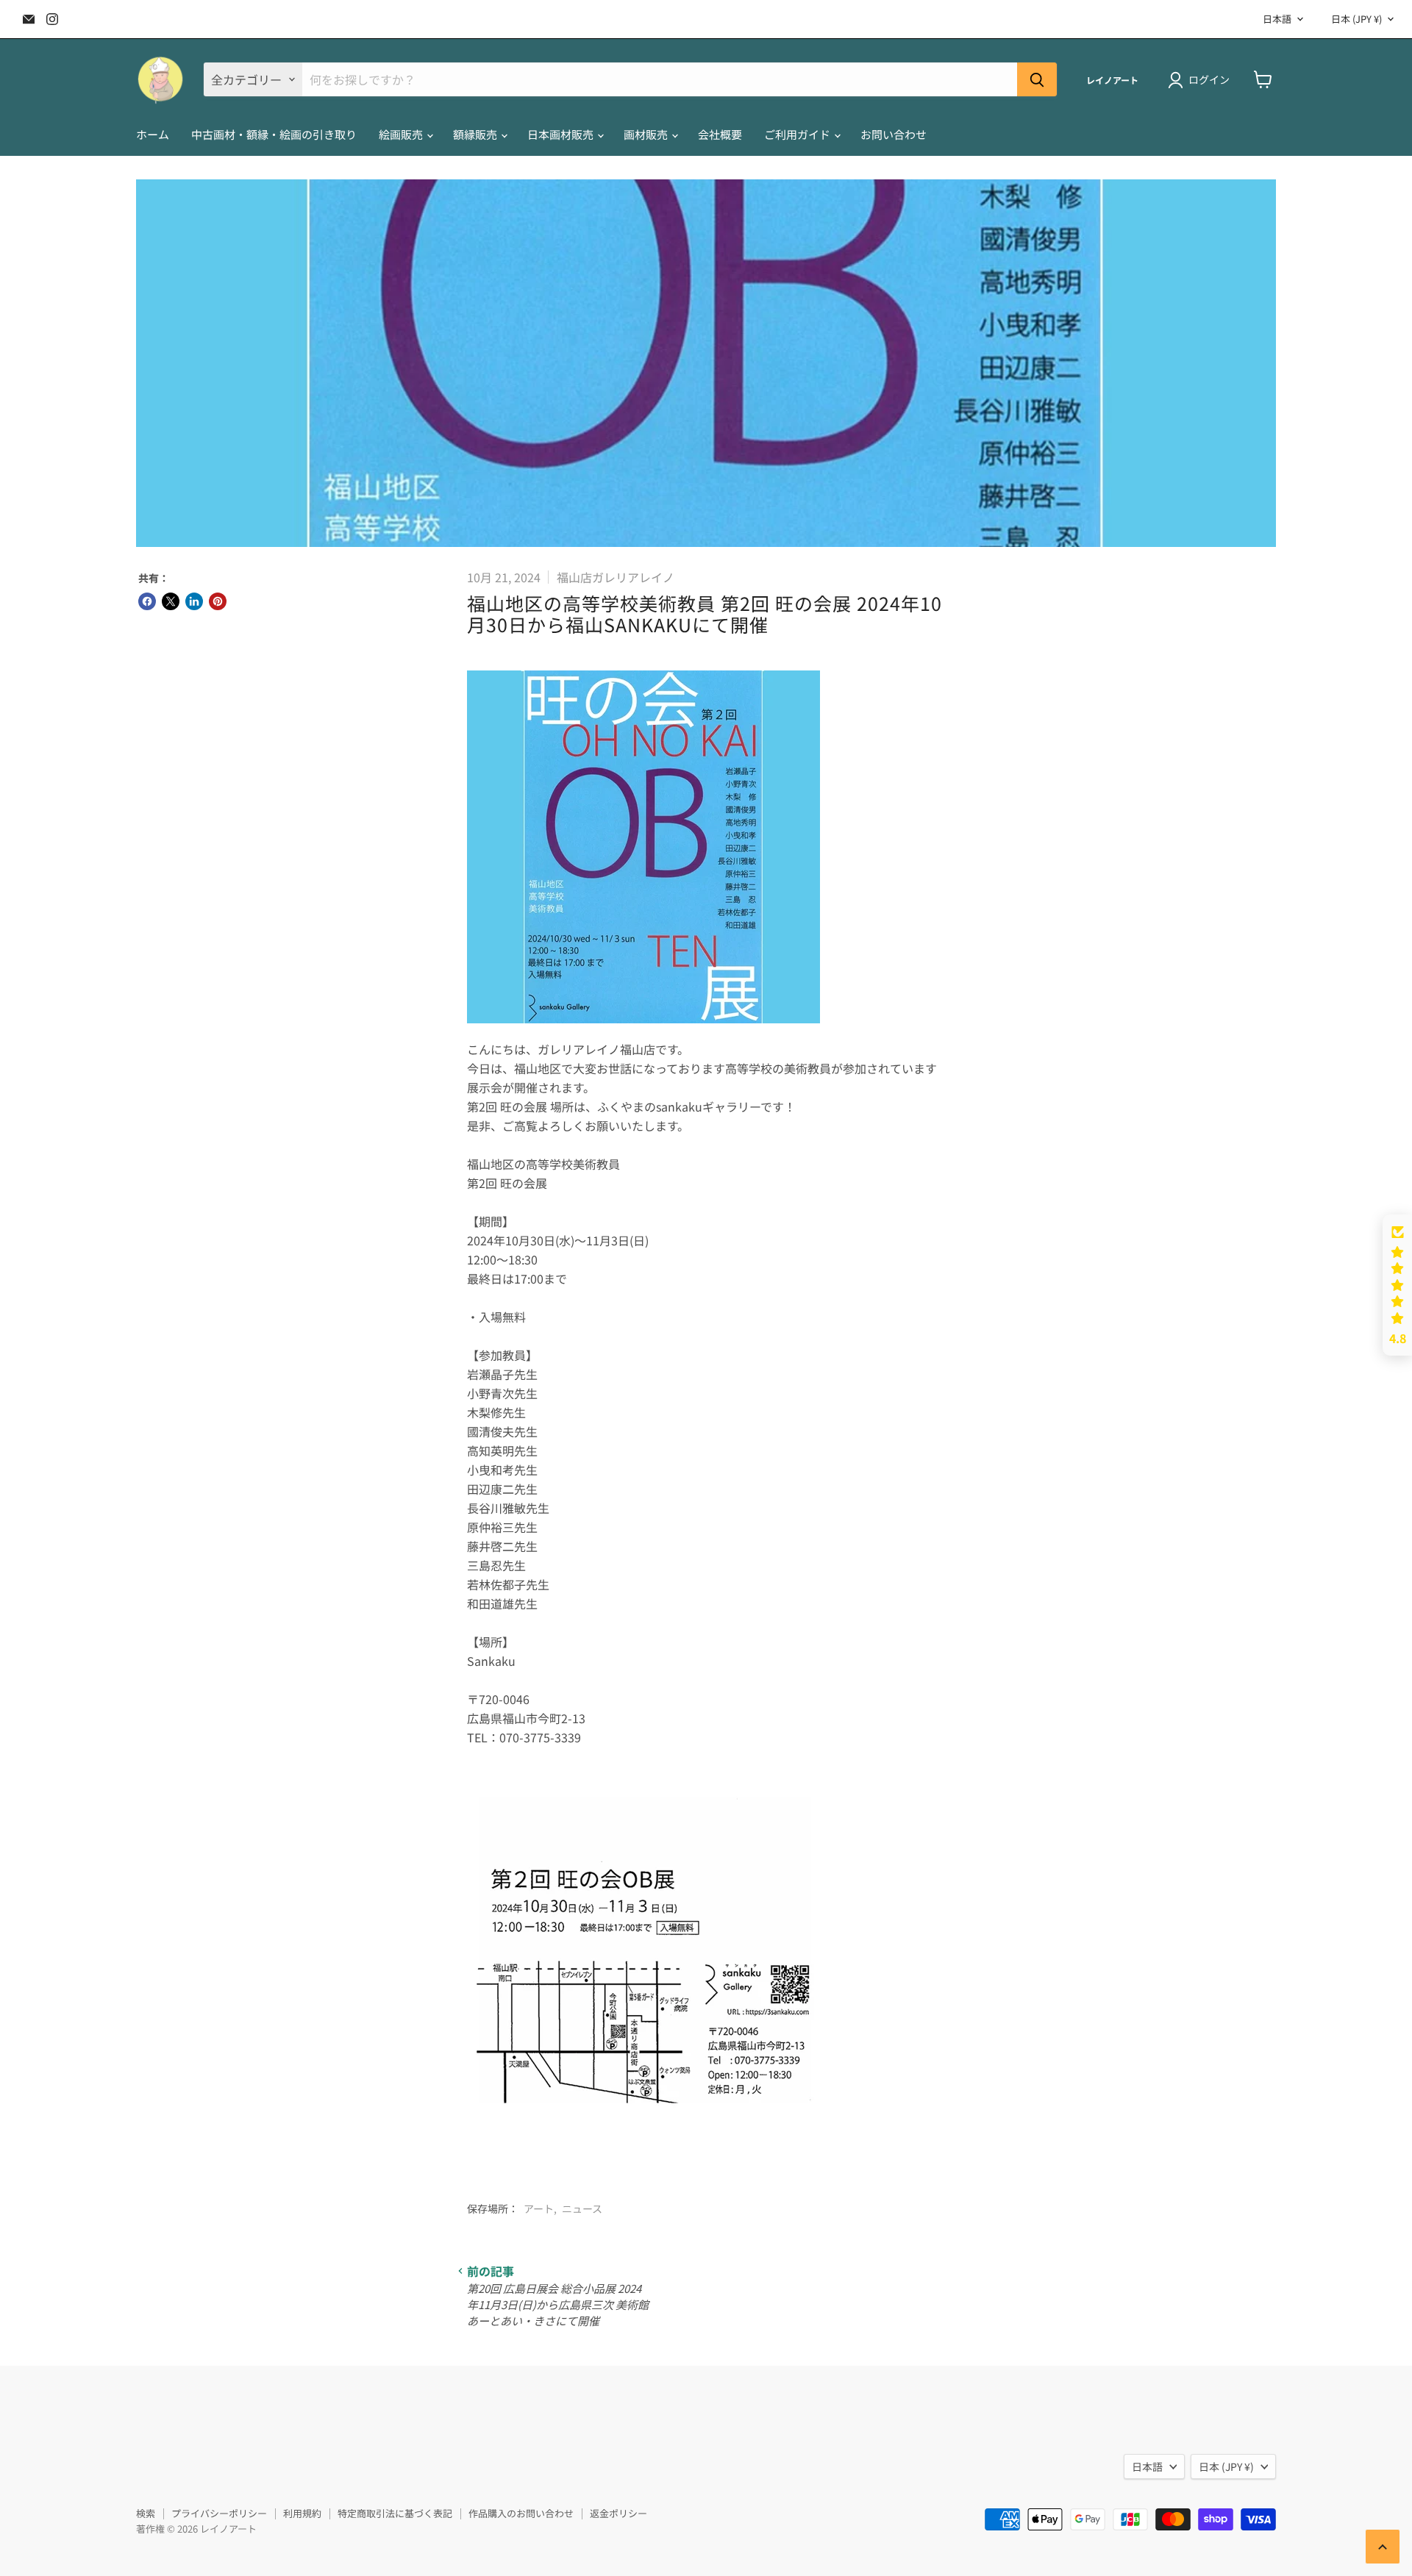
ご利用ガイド (798, 134)
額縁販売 (476, 134)
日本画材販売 (561, 134)
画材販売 (647, 134)
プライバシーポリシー (219, 2513)
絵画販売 (402, 134)
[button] (1397, 1285)
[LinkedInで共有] (194, 601)
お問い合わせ (894, 134)
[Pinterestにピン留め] (218, 601)
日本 (1356, 19)
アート (539, 2208)
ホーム (153, 134)
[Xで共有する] (171, 601)
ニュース (582, 2208)
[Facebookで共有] (147, 601)
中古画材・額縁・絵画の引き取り (274, 134)
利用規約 (302, 2513)
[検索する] (1037, 79)
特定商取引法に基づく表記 (395, 2513)
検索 (146, 2513)
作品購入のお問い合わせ (521, 2513)
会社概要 (720, 134)
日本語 (1277, 19)
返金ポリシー (618, 2513)
